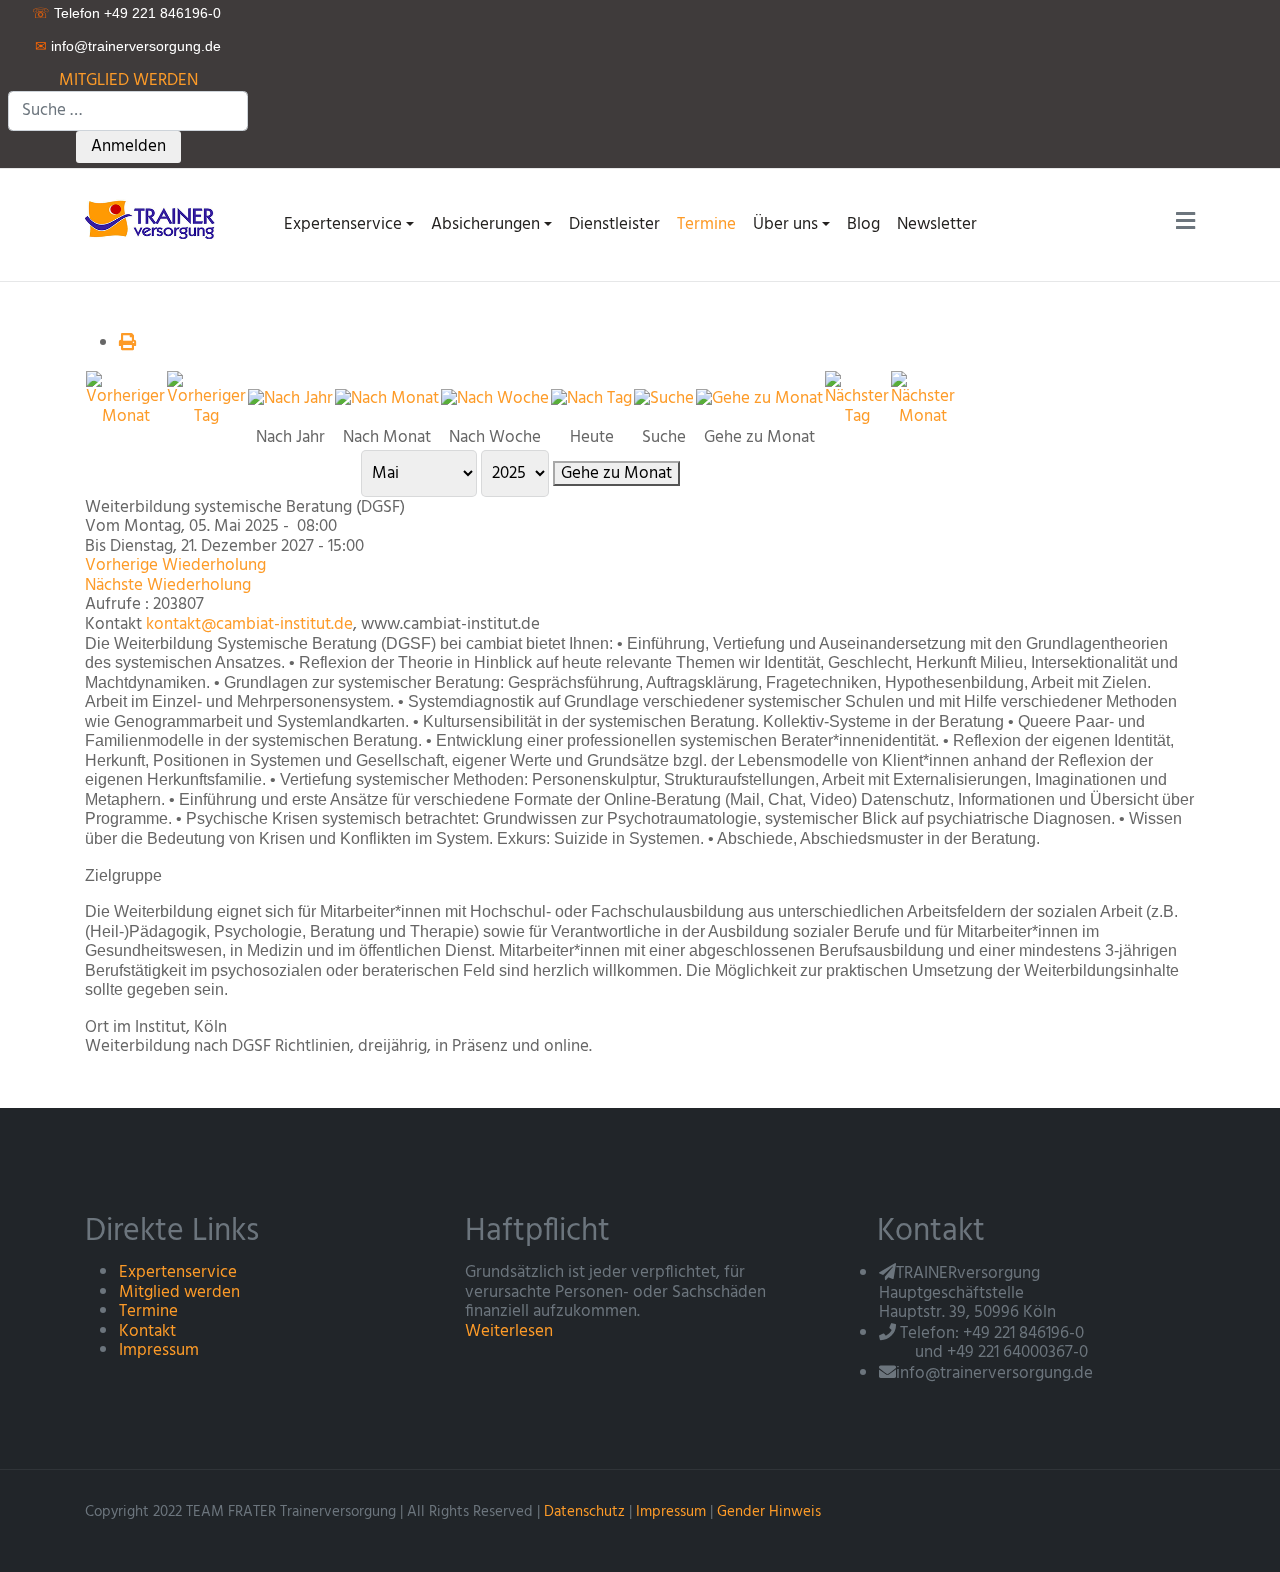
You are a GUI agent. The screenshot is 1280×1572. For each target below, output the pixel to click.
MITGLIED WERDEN (128, 80)
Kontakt (147, 1331)
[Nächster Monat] (923, 398)
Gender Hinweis (769, 1512)
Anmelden (128, 146)
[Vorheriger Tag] (206, 398)
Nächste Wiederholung (168, 585)
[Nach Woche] (495, 398)
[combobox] (128, 111)
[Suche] (664, 398)
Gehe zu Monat (616, 474)
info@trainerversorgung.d (132, 46)
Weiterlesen (509, 1331)
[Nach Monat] (387, 398)
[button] (348, 224)
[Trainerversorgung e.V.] (156, 219)
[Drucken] (127, 343)
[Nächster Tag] (857, 398)
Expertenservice (178, 1272)
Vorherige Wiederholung (175, 565)
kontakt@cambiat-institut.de (249, 624)
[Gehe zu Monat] (759, 398)
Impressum (159, 1350)
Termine (148, 1311)
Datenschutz (584, 1512)
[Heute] (591, 398)
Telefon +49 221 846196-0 (137, 13)
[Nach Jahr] (290, 398)
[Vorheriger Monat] (125, 398)
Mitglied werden (179, 1292)
